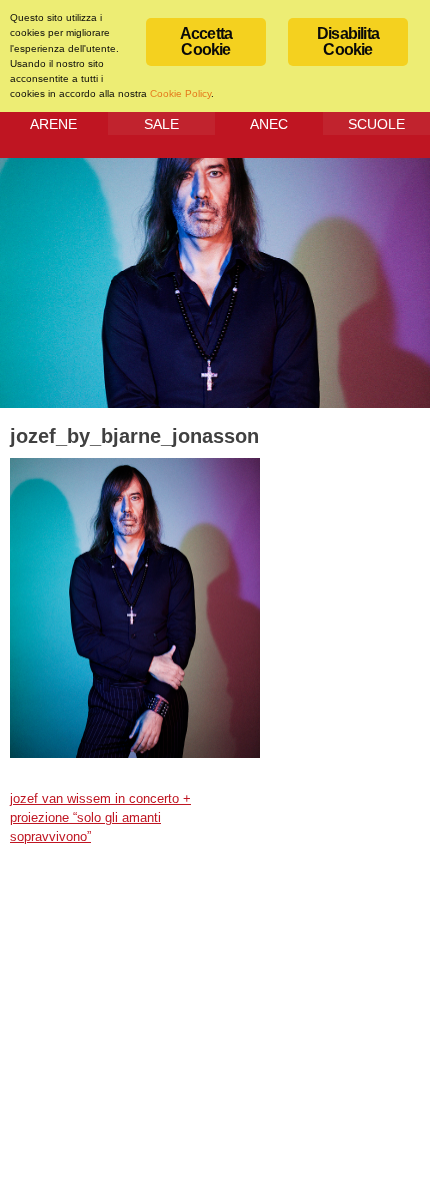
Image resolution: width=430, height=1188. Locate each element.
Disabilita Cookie (348, 41)
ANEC (269, 124)
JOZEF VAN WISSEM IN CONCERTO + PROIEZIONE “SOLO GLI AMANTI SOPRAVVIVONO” (100, 818)
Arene (53, 124)
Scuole (376, 124)
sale (161, 124)
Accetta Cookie (206, 41)
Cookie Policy (180, 93)
